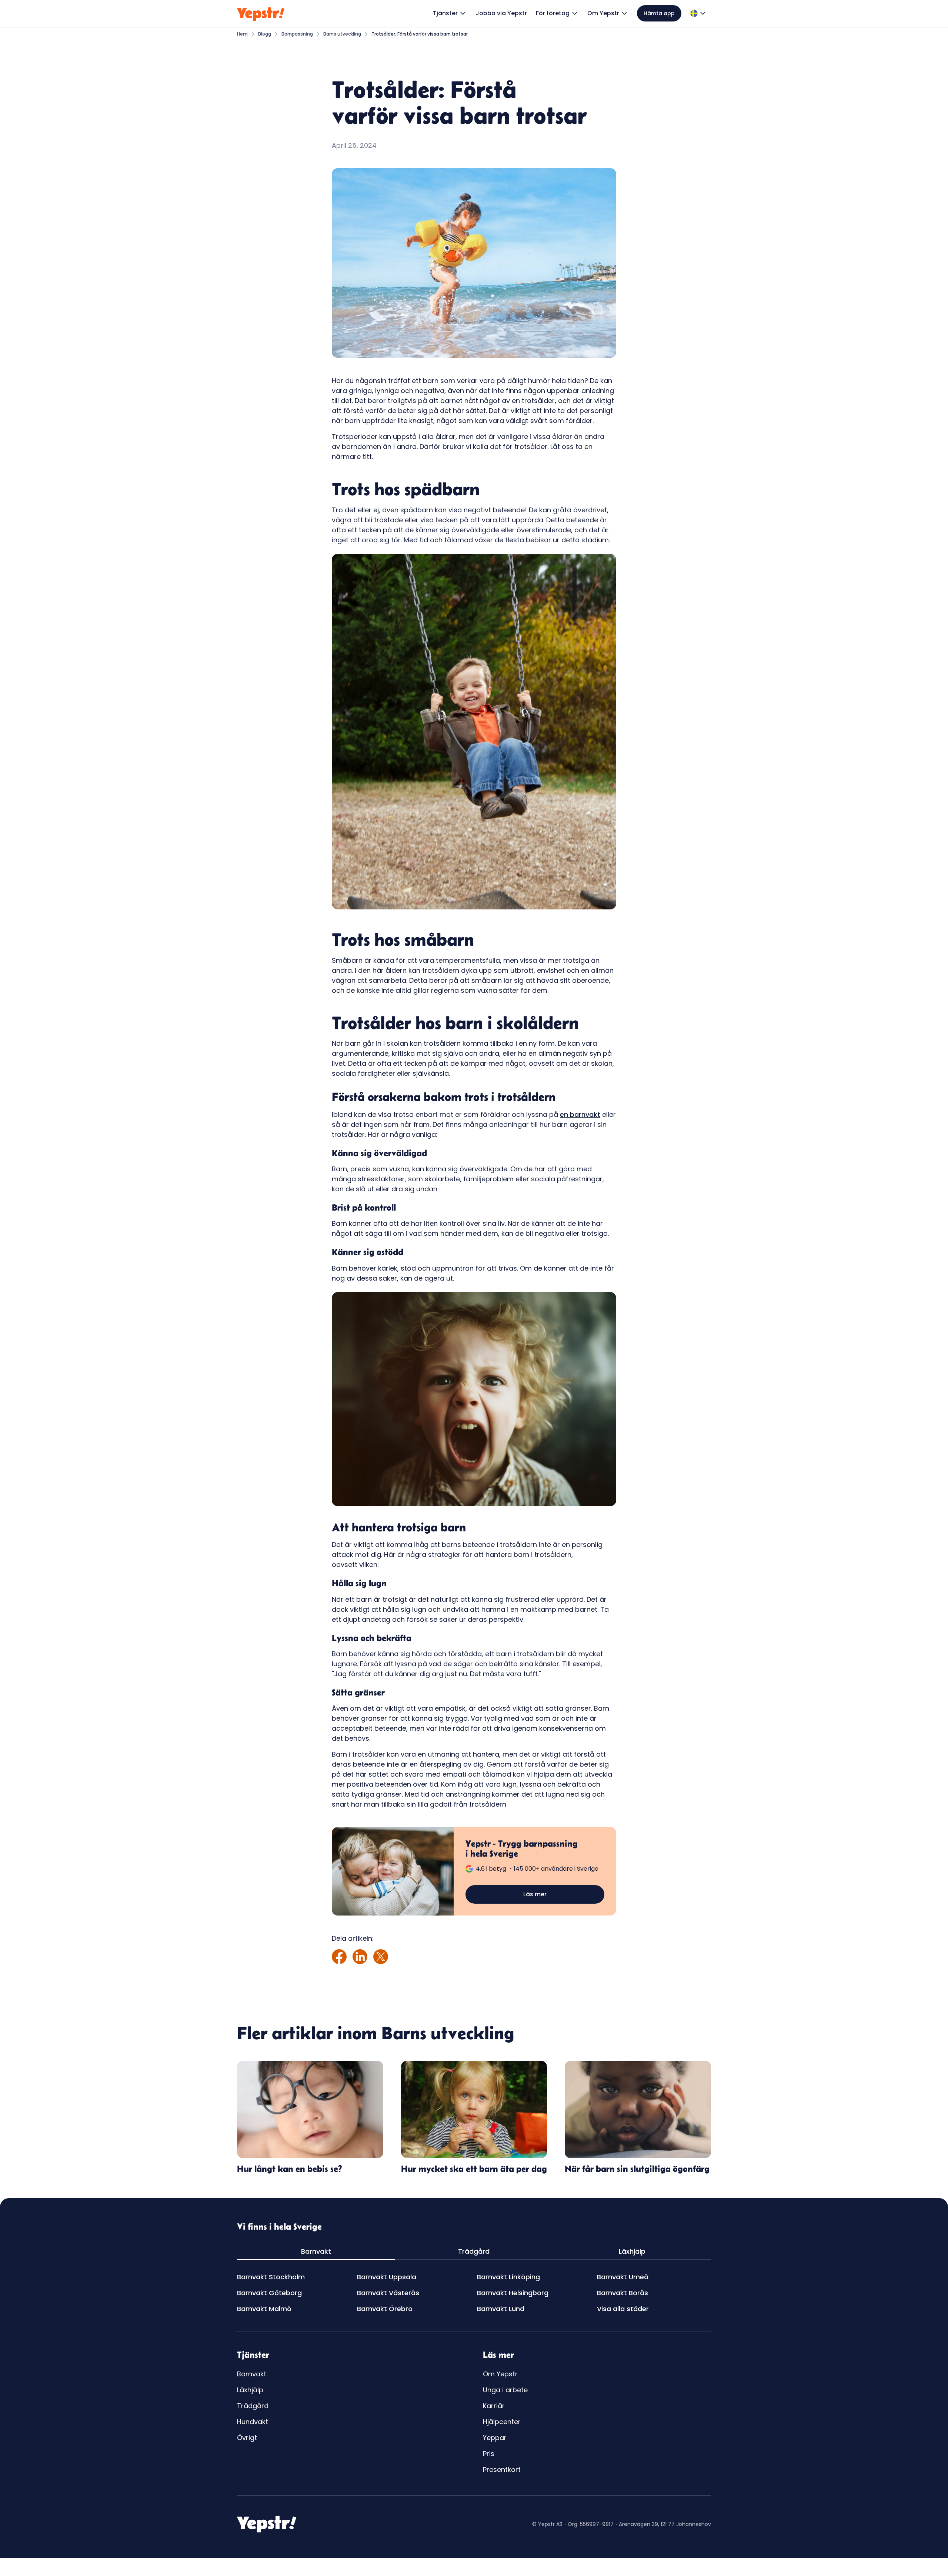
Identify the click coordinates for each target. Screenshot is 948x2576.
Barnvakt (252, 2374)
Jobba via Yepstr (501, 13)
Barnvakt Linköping (508, 2277)
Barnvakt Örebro (385, 2309)
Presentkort (502, 2470)
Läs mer (535, 1894)
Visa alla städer (623, 2309)
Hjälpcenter (502, 2422)
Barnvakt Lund (501, 2309)
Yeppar (495, 2438)
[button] (450, 13)
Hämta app (659, 13)
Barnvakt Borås (622, 2293)
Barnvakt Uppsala (387, 2277)
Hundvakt (253, 2422)
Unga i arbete (505, 2390)
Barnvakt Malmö (264, 2309)
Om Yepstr (500, 2374)
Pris (489, 2454)
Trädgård (253, 2406)
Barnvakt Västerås (388, 2293)
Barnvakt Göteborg (269, 2293)
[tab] (316, 2252)
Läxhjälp (250, 2390)
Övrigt (247, 2438)
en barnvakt (580, 1114)
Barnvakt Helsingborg (513, 2293)
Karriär (494, 2406)
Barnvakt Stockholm (271, 2277)
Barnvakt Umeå (623, 2277)
